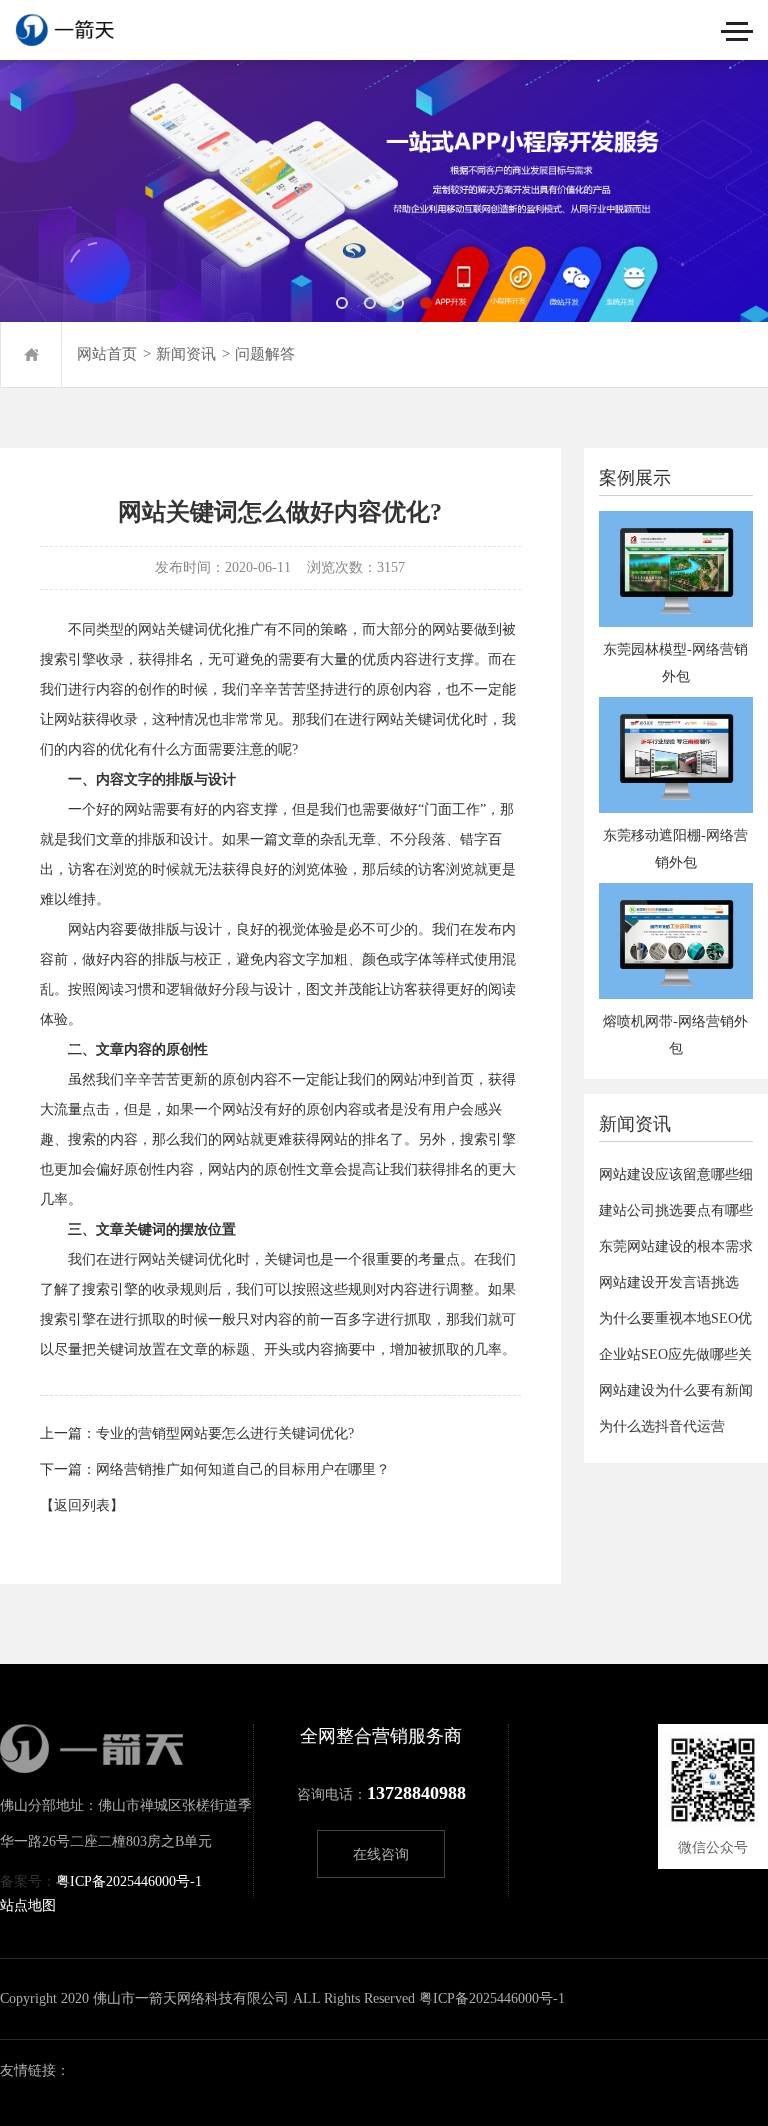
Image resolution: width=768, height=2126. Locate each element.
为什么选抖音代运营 (662, 1426)
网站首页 (107, 354)
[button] (342, 303)
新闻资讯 (186, 354)
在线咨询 (381, 1854)
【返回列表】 (82, 1505)
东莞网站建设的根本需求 (676, 1246)
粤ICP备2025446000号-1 (129, 1881)
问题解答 (265, 354)
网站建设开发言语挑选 (669, 1282)
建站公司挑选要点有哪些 (676, 1210)
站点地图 (28, 1905)
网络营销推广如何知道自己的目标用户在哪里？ (243, 1469)
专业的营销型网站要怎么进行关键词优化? (225, 1433)
